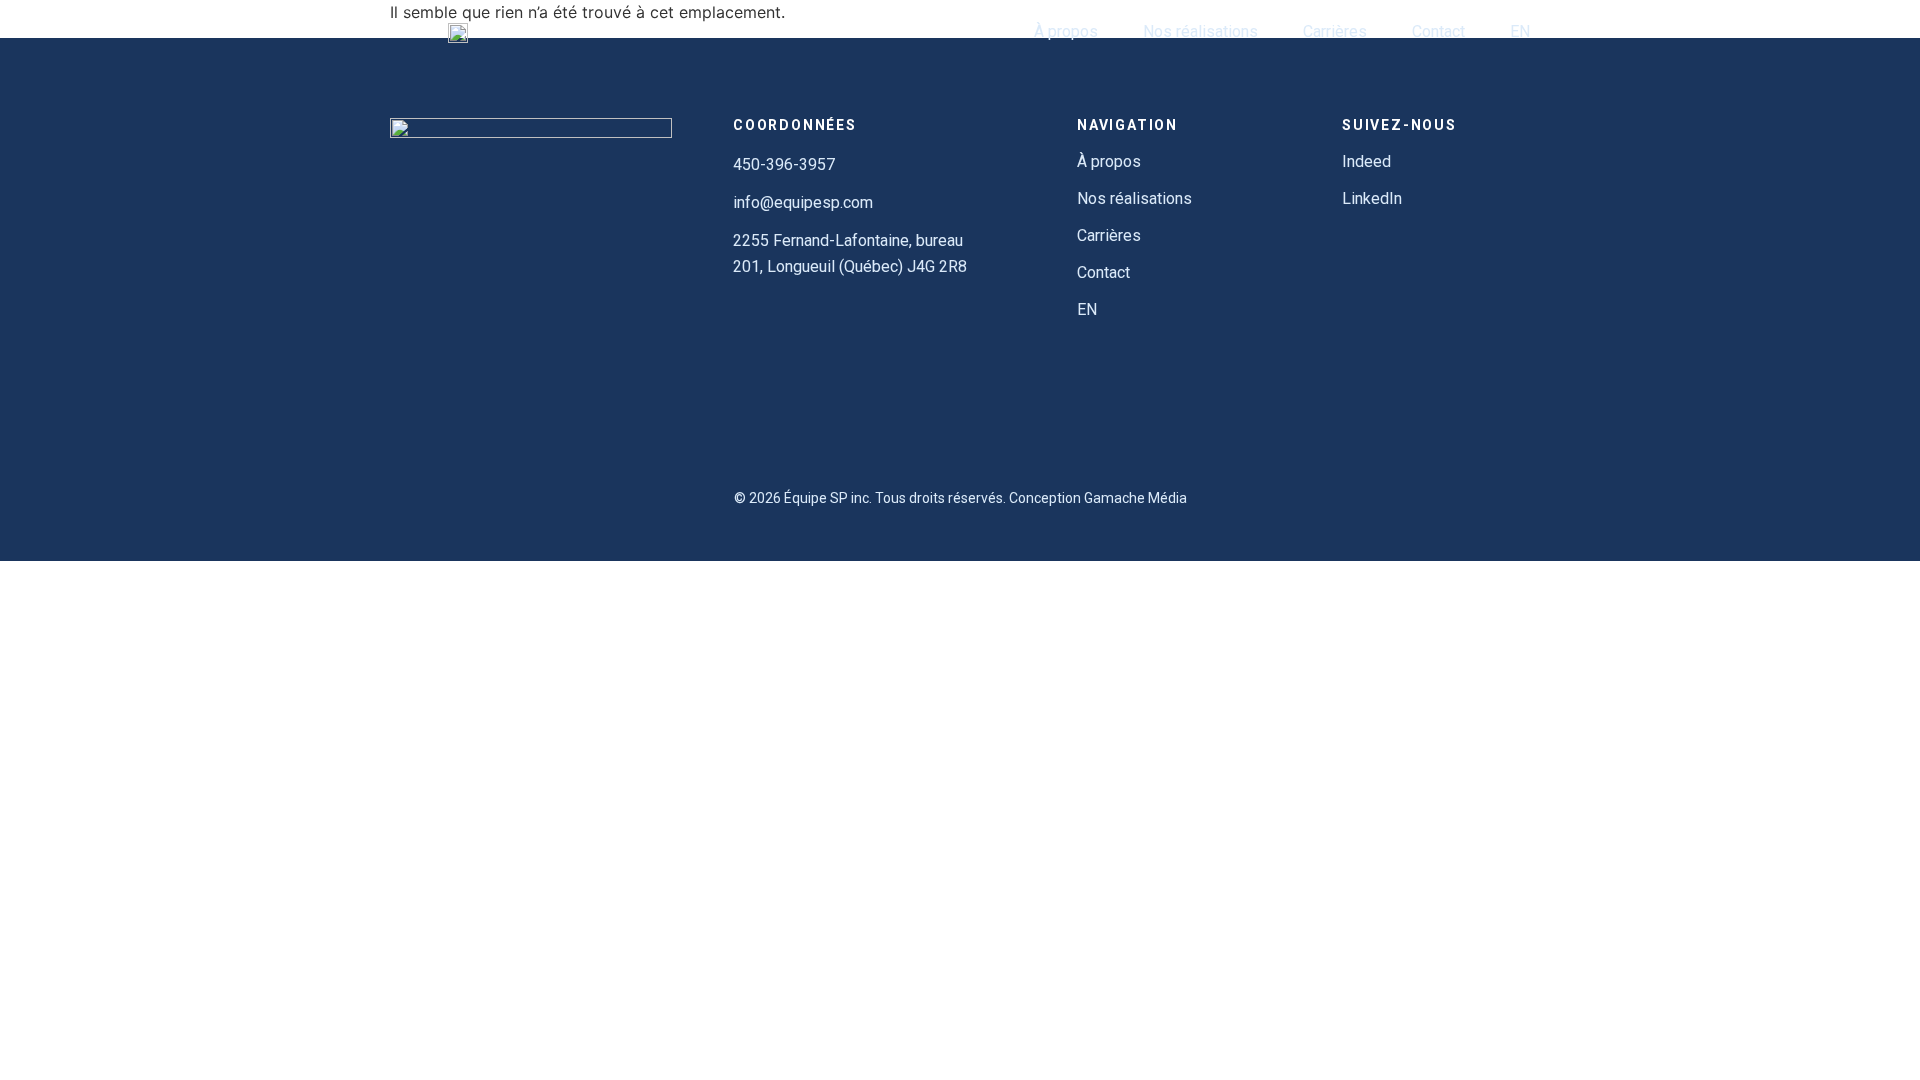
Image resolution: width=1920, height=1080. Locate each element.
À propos (1066, 31)
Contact (1438, 31)
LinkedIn (1372, 198)
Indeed (1366, 161)
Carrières (1335, 31)
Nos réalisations (1200, 31)
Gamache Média (1135, 498)
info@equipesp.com (803, 202)
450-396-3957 (784, 164)
